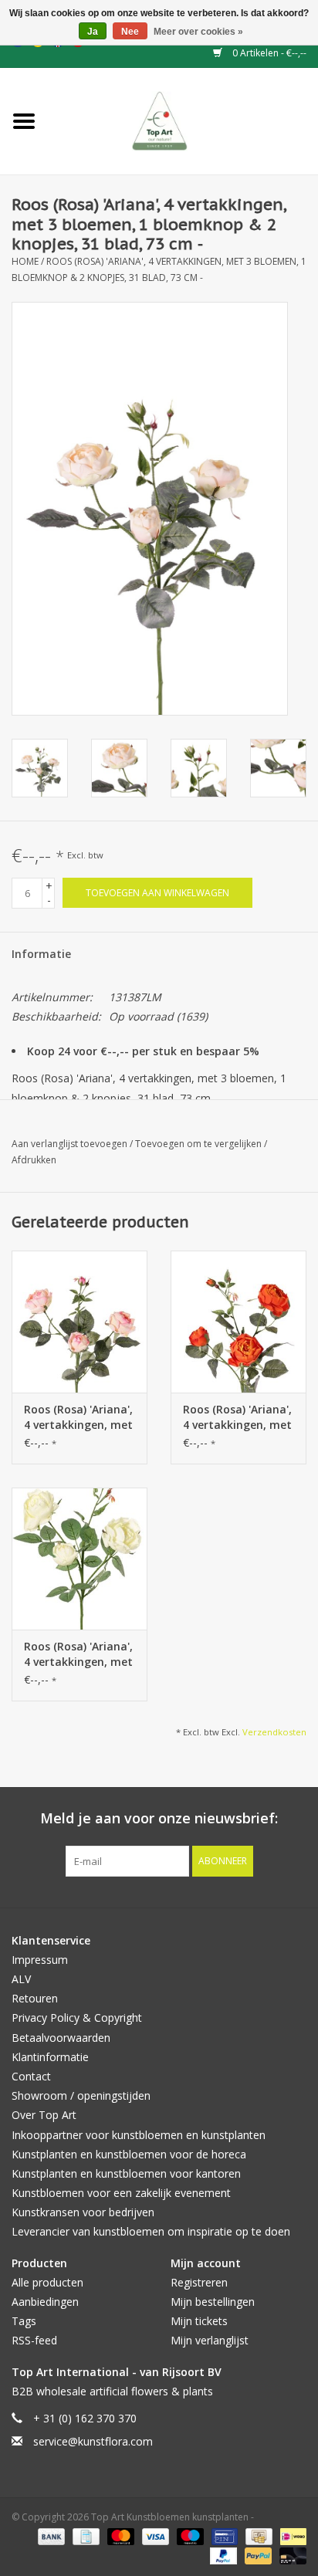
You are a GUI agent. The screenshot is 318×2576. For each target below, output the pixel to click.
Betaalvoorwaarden (61, 2038)
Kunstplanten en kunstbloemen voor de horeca (129, 2154)
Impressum (40, 1960)
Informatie (41, 954)
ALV (21, 1979)
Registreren (199, 2282)
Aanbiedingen (45, 2302)
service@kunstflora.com (93, 2441)
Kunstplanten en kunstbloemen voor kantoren (126, 2173)
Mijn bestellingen (213, 2302)
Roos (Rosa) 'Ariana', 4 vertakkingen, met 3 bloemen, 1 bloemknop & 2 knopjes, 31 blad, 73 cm (78, 1417)
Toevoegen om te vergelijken (200, 1144)
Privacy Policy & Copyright (77, 2017)
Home (25, 261)
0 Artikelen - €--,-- (268, 53)
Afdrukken (34, 1160)
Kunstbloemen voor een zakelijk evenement (121, 2193)
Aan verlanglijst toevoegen (71, 1144)
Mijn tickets (199, 2321)
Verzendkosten (274, 1732)
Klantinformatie (50, 2057)
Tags (24, 2321)
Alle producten (47, 2282)
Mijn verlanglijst (210, 2340)
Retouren (35, 1998)
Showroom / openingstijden (81, 2095)
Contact (31, 2076)
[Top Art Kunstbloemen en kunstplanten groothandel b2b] (183, 120)
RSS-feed (34, 2340)
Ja (93, 32)
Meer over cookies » (198, 32)
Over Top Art (44, 2115)
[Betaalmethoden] (50, 2535)
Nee (130, 32)
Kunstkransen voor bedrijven (83, 2212)
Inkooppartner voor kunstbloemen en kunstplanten (139, 2135)
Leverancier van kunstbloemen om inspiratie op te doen (151, 2231)
